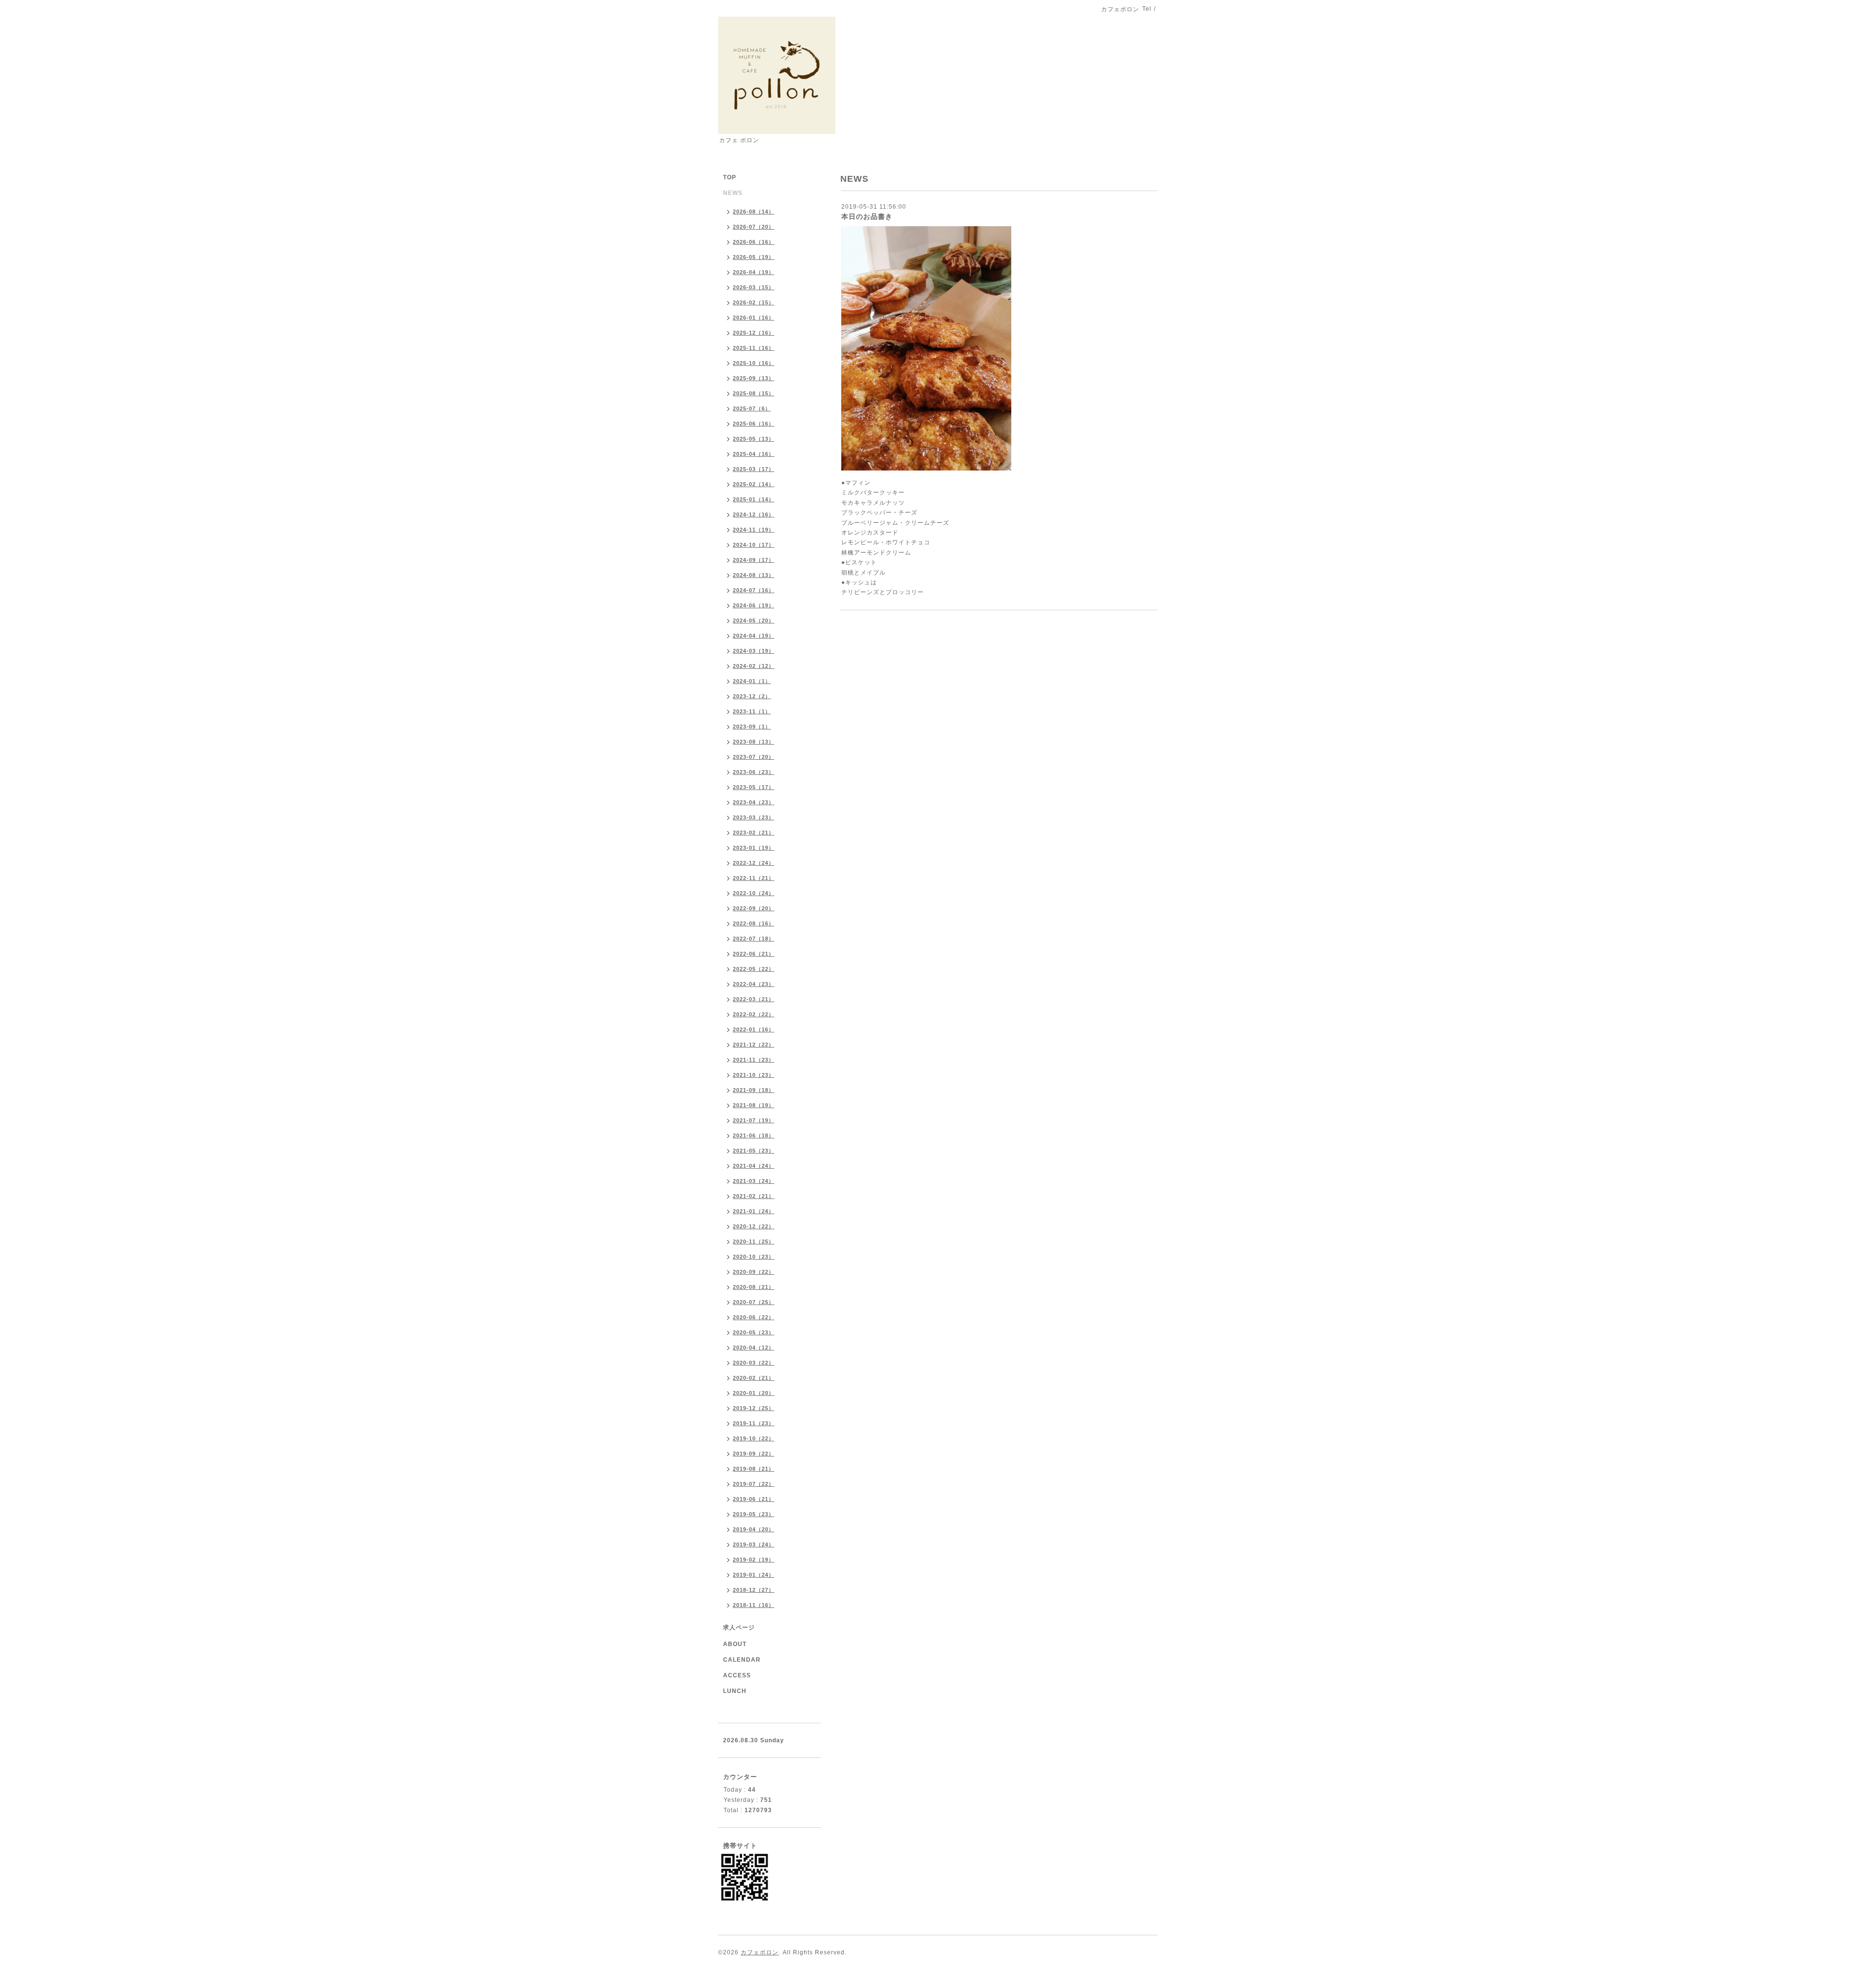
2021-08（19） (754, 1105)
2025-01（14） (754, 499)
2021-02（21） (754, 1196)
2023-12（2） (752, 696)
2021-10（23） (754, 1075)
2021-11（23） (754, 1060)
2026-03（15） (754, 287)
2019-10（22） (754, 1438)
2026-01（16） (754, 318)
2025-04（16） (754, 454)
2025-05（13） (754, 439)
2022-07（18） (754, 939)
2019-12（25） (754, 1408)
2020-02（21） (754, 1378)
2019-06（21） (754, 1499)
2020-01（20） (754, 1393)
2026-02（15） (754, 302)
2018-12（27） (754, 1590)
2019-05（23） (754, 1514)
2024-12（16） (754, 514)
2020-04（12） (754, 1348)
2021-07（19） (754, 1120)
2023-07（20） (754, 757)
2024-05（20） (754, 621)
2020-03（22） (754, 1363)
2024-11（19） (754, 530)
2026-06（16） (754, 242)
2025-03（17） (754, 469)
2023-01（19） (754, 848)
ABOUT (735, 1644)
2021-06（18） (754, 1135)
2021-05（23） (754, 1151)
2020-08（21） (754, 1287)
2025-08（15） (754, 393)
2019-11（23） (754, 1423)
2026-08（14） (754, 212)
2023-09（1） (752, 727)
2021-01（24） (754, 1211)
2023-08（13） (754, 742)
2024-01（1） (752, 681)
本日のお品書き (867, 216)
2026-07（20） (754, 227)
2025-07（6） (752, 408)
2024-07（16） (754, 590)
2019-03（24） (754, 1544)
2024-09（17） (754, 560)
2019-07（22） (754, 1484)
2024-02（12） (754, 666)
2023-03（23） (754, 817)
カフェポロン (760, 1952)
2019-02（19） (754, 1560)
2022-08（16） (754, 923)
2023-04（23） (754, 802)
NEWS (733, 193)
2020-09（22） (754, 1272)
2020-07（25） (754, 1302)
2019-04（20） (754, 1529)
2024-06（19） (754, 605)
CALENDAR (742, 1660)
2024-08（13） (754, 575)
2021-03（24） (754, 1181)
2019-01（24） (754, 1575)
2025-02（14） (754, 484)
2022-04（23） (754, 984)
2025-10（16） (754, 363)
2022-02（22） (754, 1014)
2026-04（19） (754, 272)
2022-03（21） (754, 999)
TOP (730, 177)
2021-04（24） (754, 1166)
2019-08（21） (754, 1469)
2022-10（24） (754, 893)
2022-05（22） (754, 969)
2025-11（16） (754, 348)
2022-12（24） (754, 863)
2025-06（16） (754, 424)
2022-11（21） (754, 878)
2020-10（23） (754, 1257)
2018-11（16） (754, 1605)
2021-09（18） (754, 1090)
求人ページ (739, 1627)
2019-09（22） (754, 1454)
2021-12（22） (754, 1045)
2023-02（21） (754, 833)
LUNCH (735, 1691)
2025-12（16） (754, 333)
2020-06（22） (754, 1317)
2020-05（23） (754, 1332)
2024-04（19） (754, 636)
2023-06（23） (754, 772)
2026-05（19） (754, 257)
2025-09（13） (754, 378)
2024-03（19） (754, 651)
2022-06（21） (754, 954)
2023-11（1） (752, 711)
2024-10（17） (754, 545)
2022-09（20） (754, 908)
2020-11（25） (754, 1242)
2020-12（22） (754, 1226)
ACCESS (737, 1675)
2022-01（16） (754, 1029)
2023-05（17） (754, 787)
